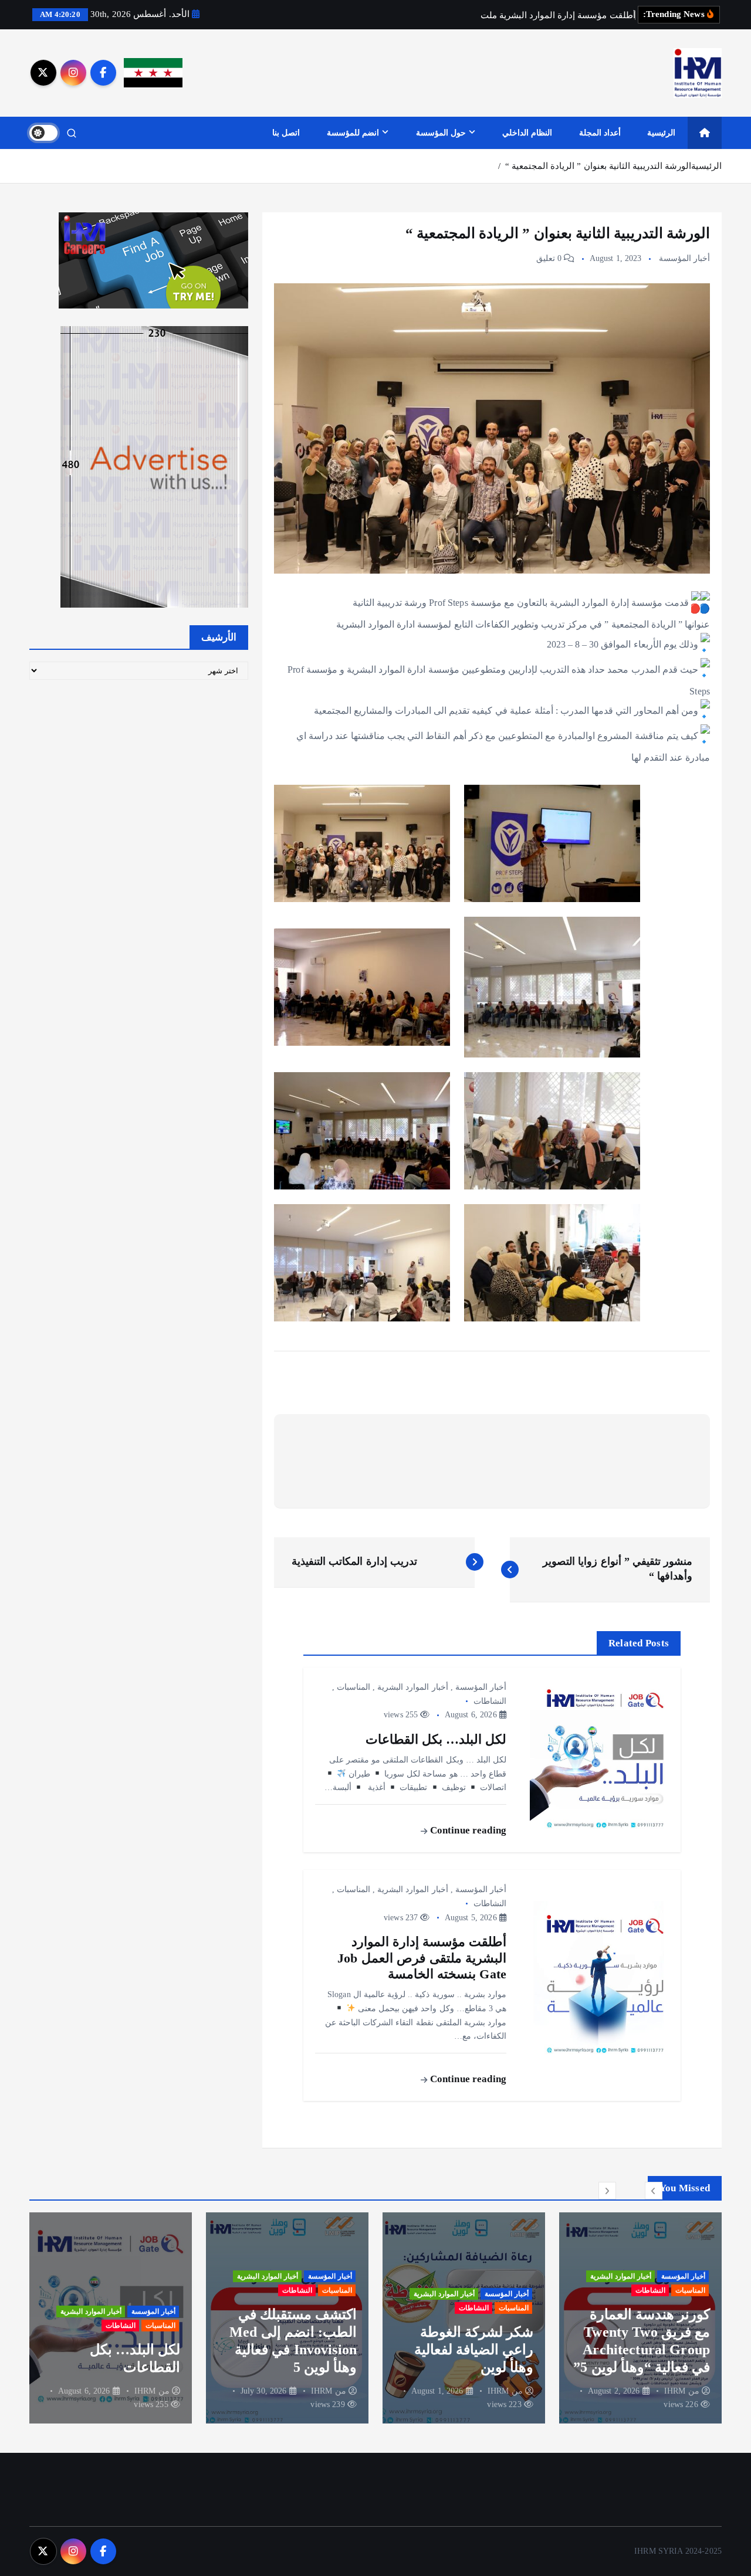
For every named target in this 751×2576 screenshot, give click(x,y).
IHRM (675, 2391)
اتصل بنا (286, 133)
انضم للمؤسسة (353, 133)
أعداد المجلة (600, 133)
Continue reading (467, 1830)
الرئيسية (661, 133)
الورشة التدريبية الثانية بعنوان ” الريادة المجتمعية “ (598, 166)
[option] (640, 2318)
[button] (654, 2191)
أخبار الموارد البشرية (412, 1687)
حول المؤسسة (441, 133)
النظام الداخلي (527, 133)
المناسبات (353, 1687)
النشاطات (490, 1701)
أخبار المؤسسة (684, 258)
